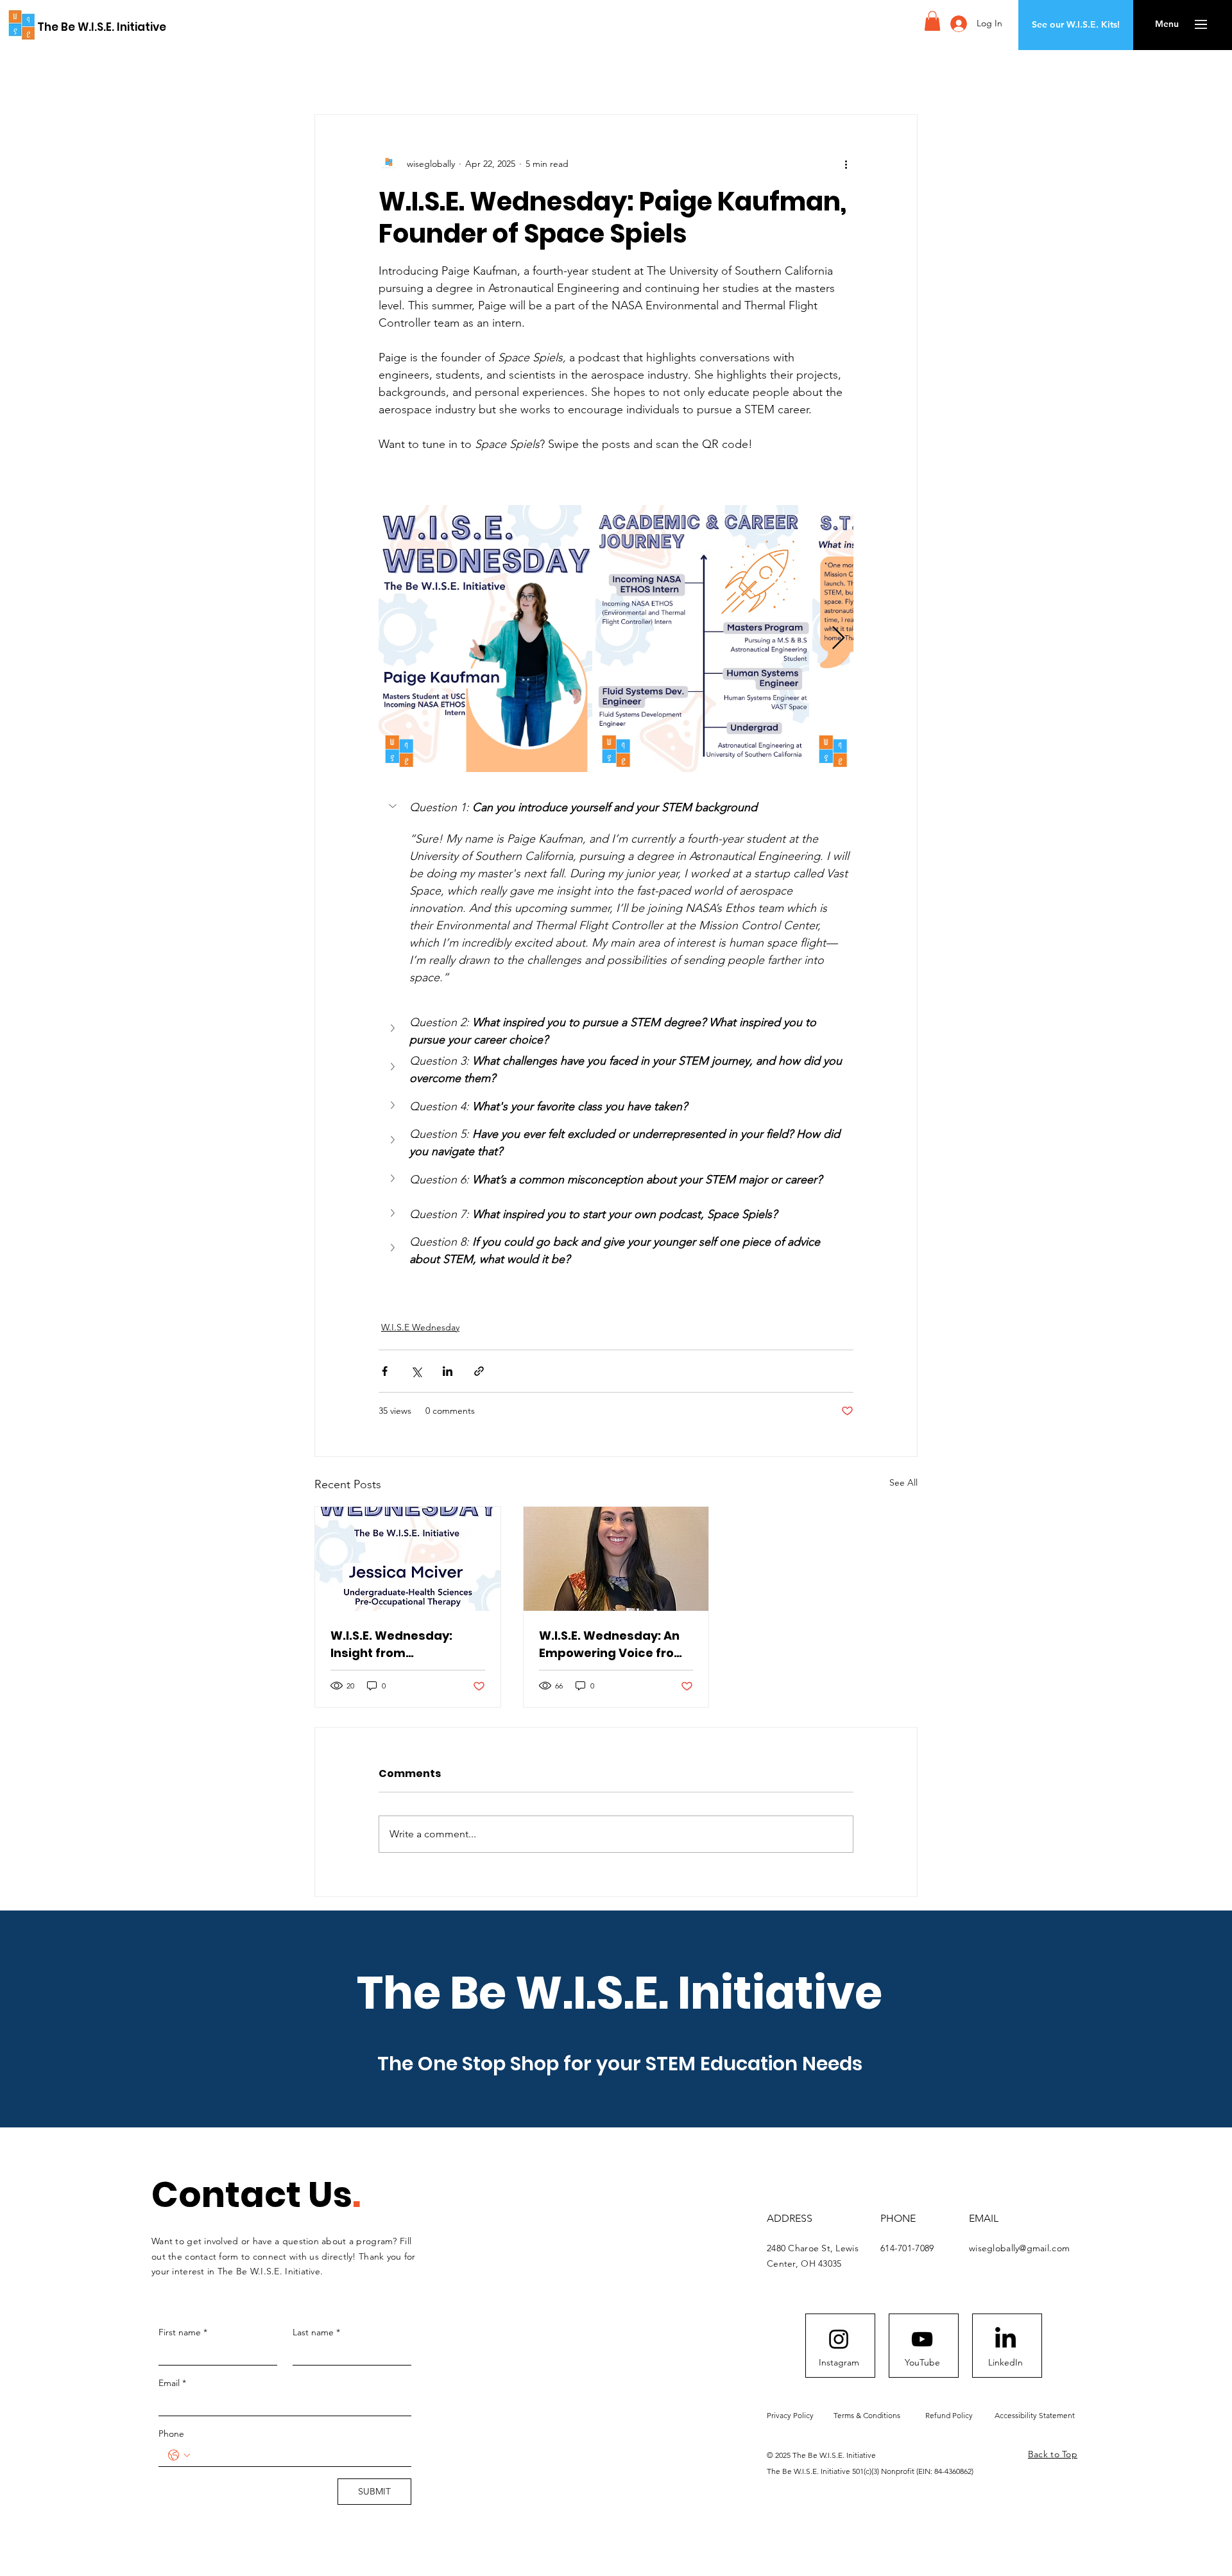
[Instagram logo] (839, 2339)
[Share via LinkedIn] (448, 1371)
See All (903, 1482)
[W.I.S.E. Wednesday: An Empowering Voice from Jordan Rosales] (616, 1559)
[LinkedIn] (1005, 2339)
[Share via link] (479, 1371)
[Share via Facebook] (385, 1371)
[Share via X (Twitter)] (416, 1371)
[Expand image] (485, 639)
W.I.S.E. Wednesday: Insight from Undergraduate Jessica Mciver (404, 1644)
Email (172, 2383)
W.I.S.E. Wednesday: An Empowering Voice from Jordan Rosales (612, 1644)
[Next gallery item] (838, 639)
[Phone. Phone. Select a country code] (179, 2455)
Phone (171, 2434)
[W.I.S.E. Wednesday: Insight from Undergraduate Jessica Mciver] (408, 1559)
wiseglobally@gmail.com (1019, 2248)
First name (183, 2332)
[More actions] (846, 164)
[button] (932, 21)
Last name (316, 2332)
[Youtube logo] (922, 2339)
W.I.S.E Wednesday (420, 1327)
